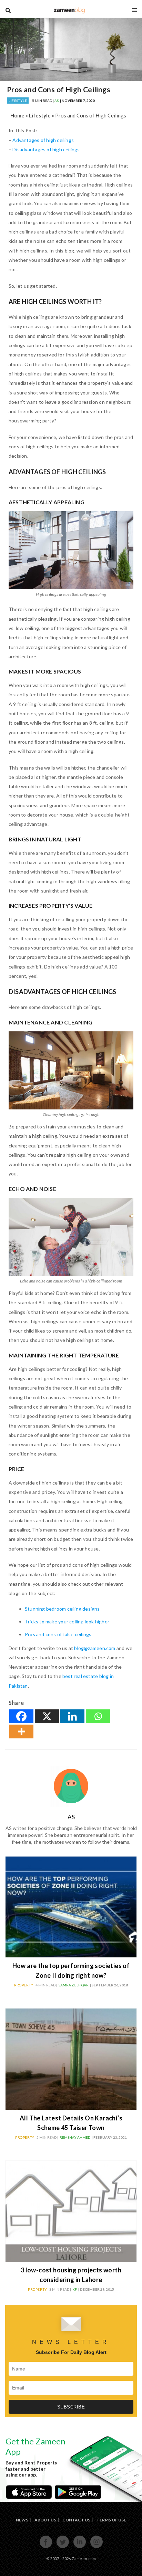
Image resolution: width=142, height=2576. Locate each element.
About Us (45, 2520)
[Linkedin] (72, 1716)
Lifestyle (18, 101)
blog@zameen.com (95, 1648)
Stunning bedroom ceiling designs (62, 1609)
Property (24, 1985)
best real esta (78, 1676)
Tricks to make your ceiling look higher (67, 1621)
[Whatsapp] (98, 1716)
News (22, 2520)
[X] (47, 1716)
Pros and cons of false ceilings (58, 1634)
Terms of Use (111, 2520)
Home (17, 115)
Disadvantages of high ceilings (46, 149)
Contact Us (76, 2520)
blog (69, 10)
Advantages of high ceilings (43, 140)
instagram (96, 2547)
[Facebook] (21, 1716)
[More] (21, 1731)
